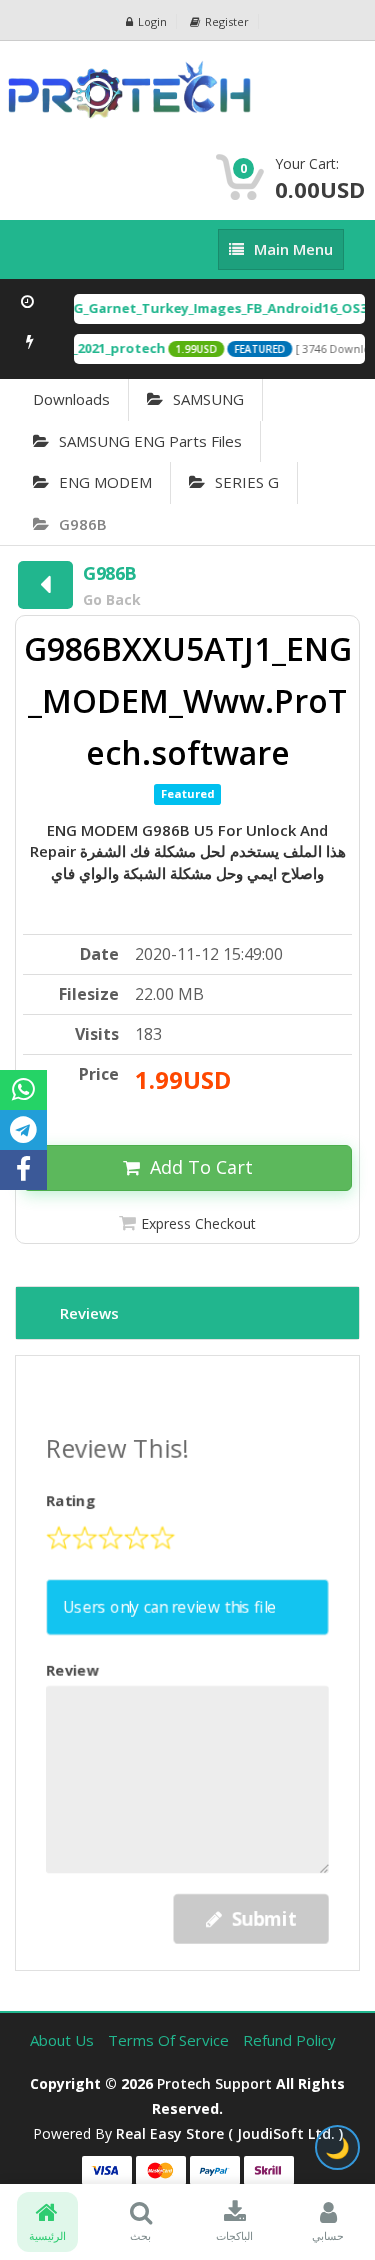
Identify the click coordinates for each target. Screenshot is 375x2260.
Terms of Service (170, 2040)
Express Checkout (198, 1223)
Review (74, 1669)
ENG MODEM (105, 482)
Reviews (89, 1313)
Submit (263, 1915)
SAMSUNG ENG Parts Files (150, 441)
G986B (83, 524)
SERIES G (247, 482)
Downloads (71, 399)
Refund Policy (289, 2040)
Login (152, 21)
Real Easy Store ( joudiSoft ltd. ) (229, 2133)
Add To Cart (201, 1167)
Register (227, 21)
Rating (72, 1502)
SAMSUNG (208, 399)
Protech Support (214, 2083)
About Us (64, 2040)
